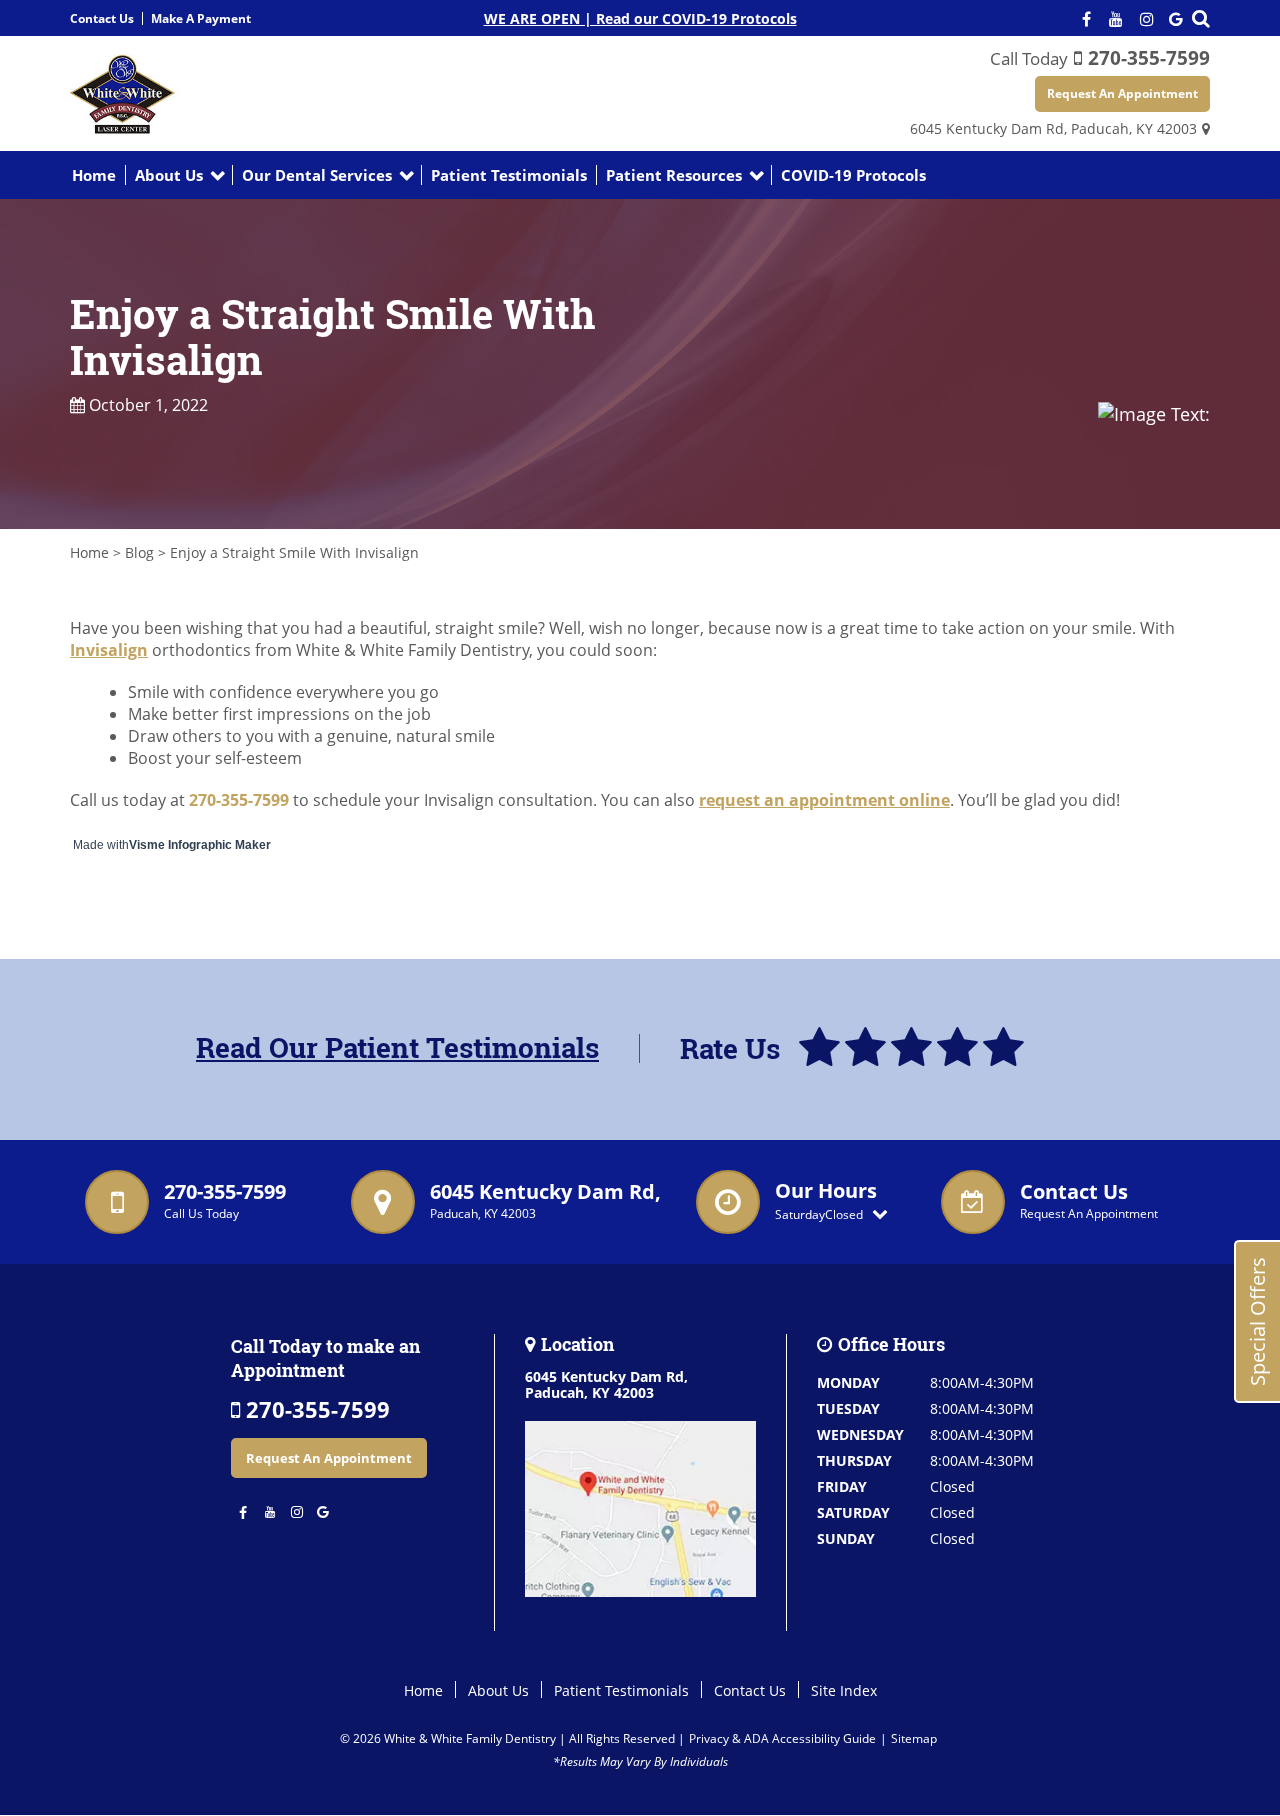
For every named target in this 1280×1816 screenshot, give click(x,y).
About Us (169, 175)
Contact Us (102, 18)
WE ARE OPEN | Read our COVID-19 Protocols (640, 18)
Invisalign (109, 650)
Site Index (844, 1690)
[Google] (1172, 19)
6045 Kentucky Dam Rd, (1053, 128)
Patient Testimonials (509, 175)
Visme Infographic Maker (200, 845)
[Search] (1201, 18)
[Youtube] (1114, 19)
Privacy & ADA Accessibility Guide (782, 1738)
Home (94, 175)
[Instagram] (1143, 19)
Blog (139, 552)
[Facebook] (1085, 19)
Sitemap (914, 1738)
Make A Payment (201, 18)
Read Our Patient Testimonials (397, 1048)
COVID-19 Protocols (853, 175)
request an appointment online (824, 800)
